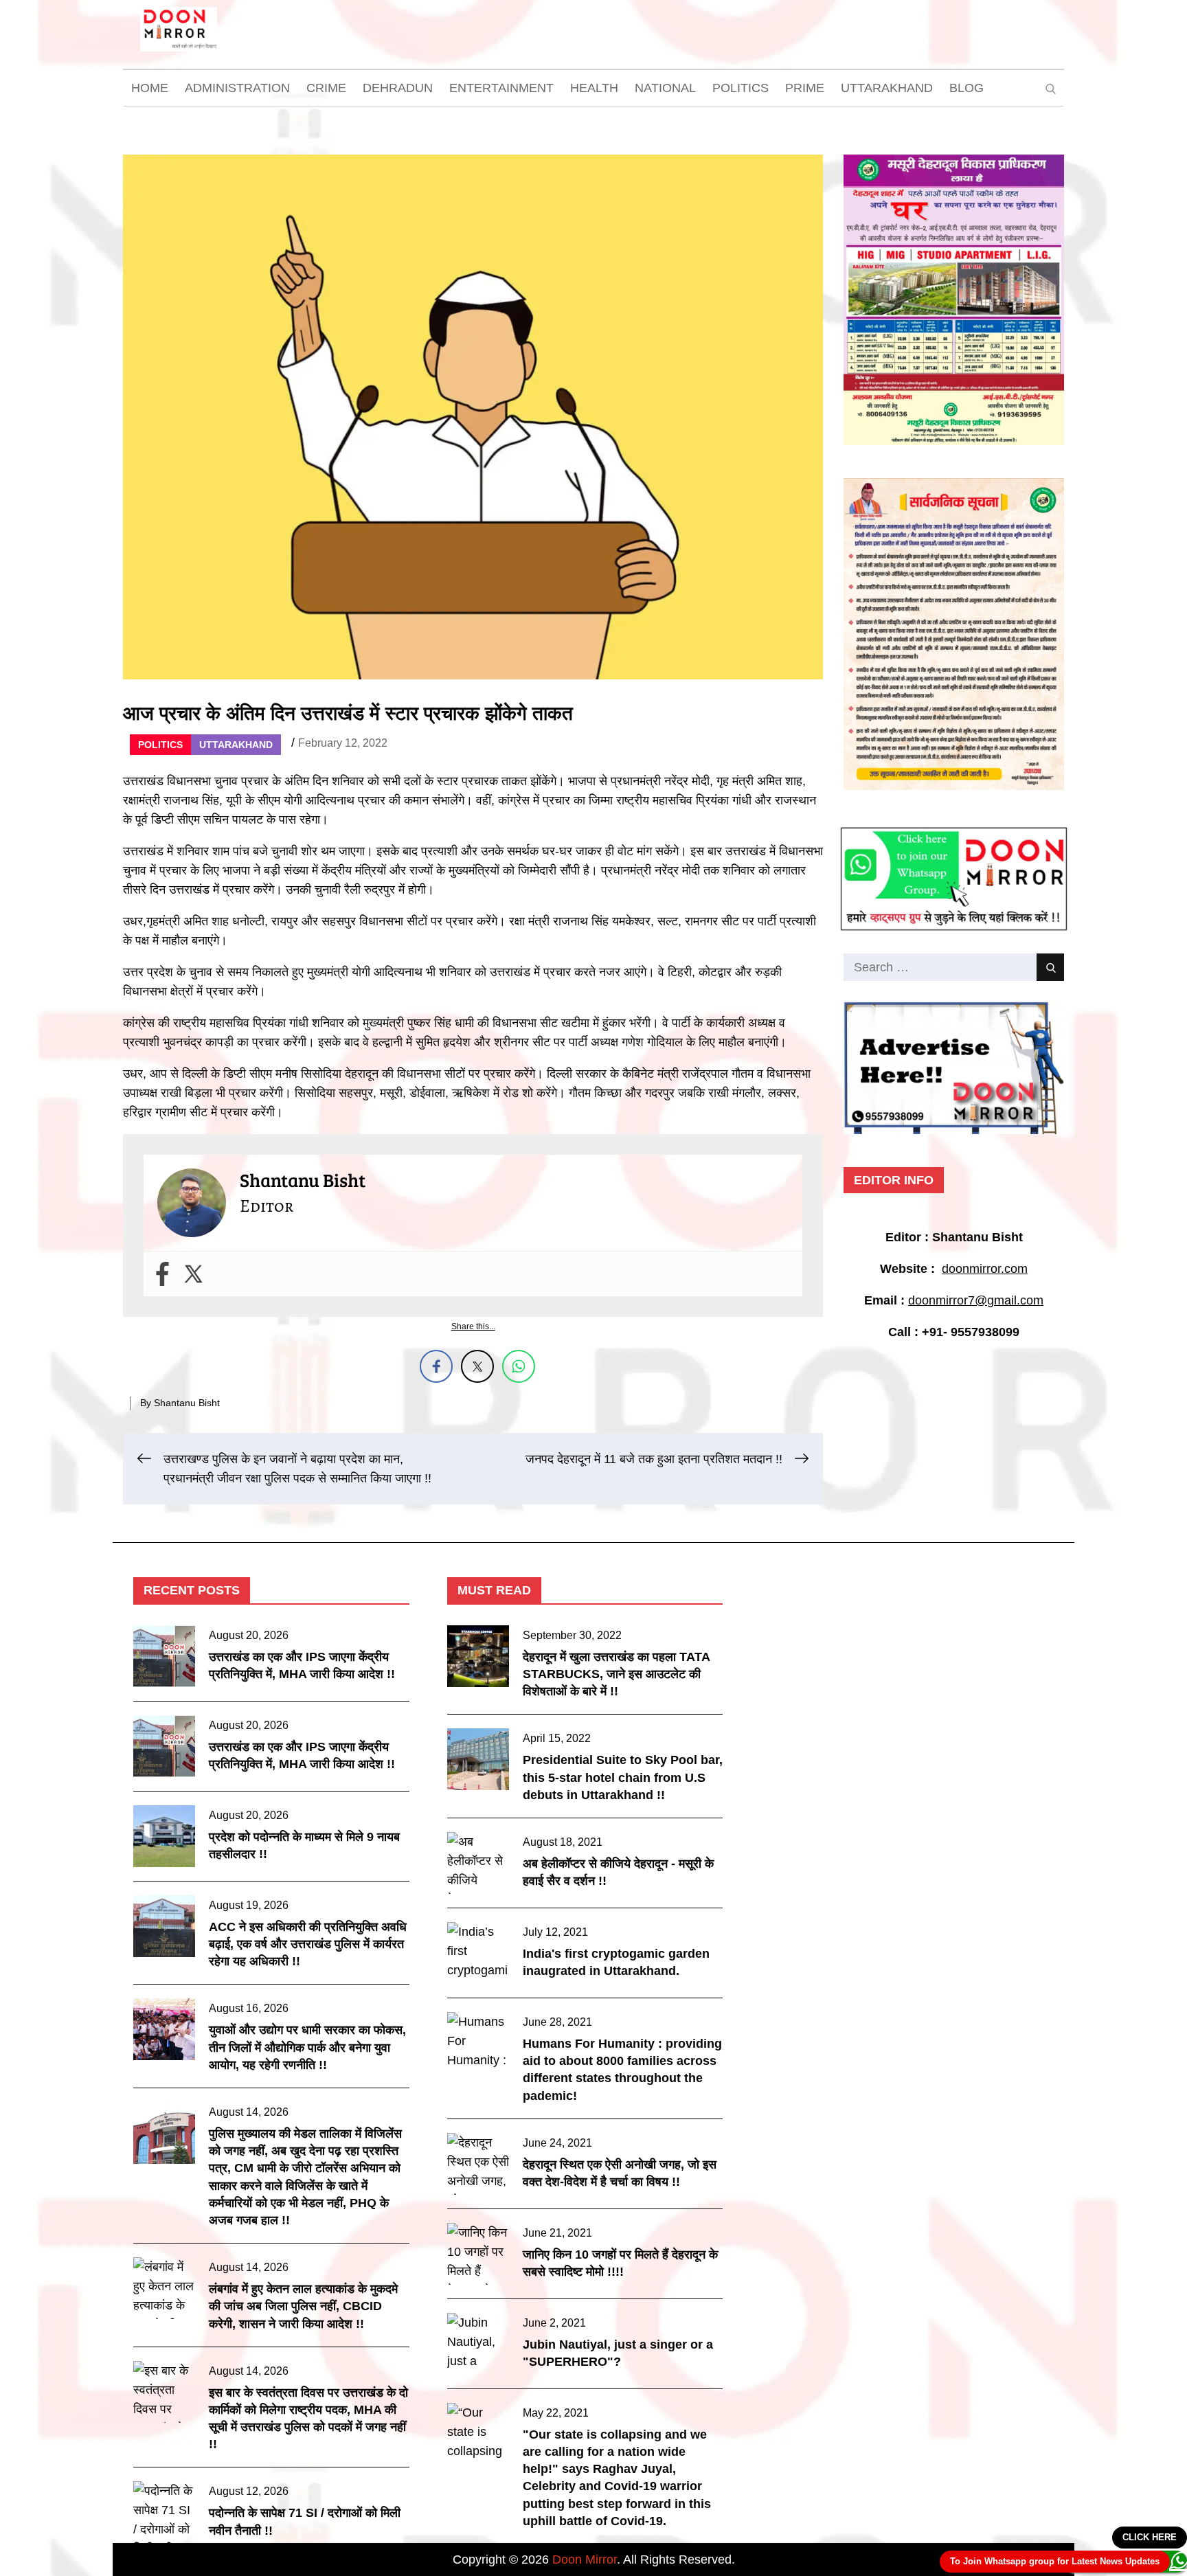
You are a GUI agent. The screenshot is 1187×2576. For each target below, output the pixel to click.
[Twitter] (193, 1274)
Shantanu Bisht (187, 1403)
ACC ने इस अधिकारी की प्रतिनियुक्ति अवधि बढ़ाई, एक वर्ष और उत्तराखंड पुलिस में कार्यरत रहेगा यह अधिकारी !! (308, 1944)
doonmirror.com (985, 1269)
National (665, 88)
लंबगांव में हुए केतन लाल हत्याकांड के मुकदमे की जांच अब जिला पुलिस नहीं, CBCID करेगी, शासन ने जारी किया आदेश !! (303, 2306)
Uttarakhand (887, 88)
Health (594, 88)
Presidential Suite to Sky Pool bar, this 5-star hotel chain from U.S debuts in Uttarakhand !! (623, 1777)
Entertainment (501, 88)
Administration (237, 88)
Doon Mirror (585, 2560)
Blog (966, 88)
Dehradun (398, 88)
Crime (326, 88)
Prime (805, 88)
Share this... (473, 1326)
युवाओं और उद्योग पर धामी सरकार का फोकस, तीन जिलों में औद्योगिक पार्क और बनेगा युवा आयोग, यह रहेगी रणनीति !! (307, 2047)
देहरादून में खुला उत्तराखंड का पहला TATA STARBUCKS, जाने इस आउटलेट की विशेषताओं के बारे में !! (616, 1674)
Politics (741, 88)
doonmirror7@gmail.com (976, 1300)
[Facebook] (162, 1274)
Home (150, 88)
